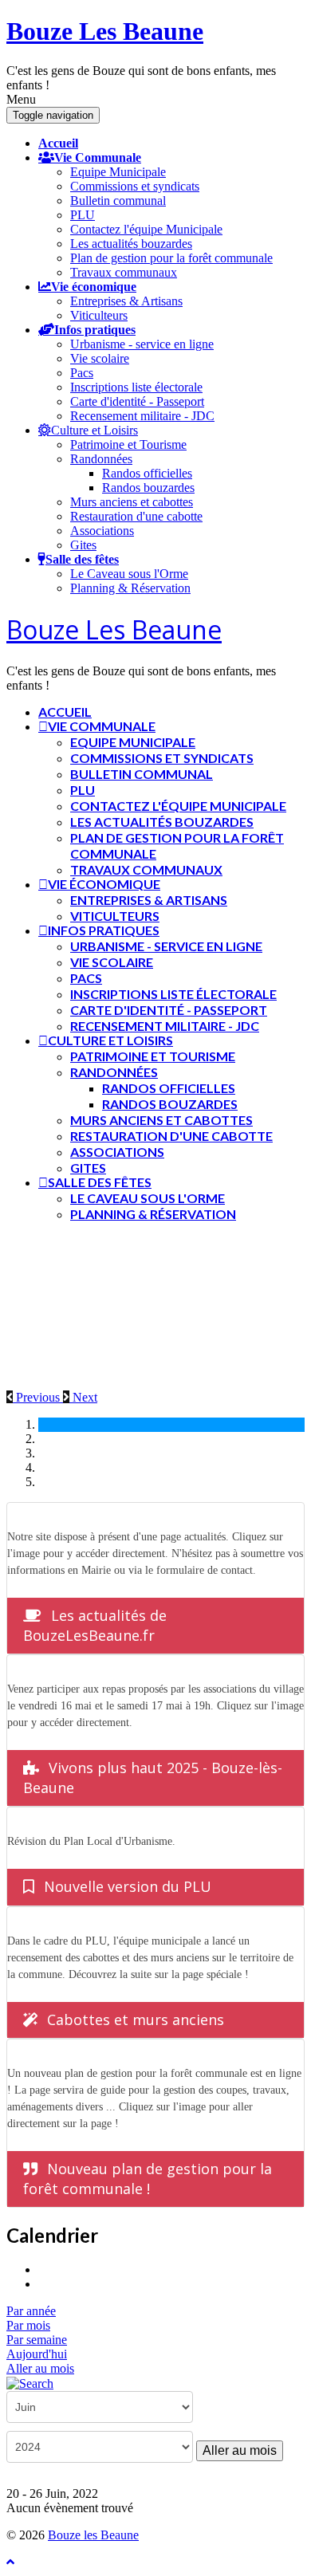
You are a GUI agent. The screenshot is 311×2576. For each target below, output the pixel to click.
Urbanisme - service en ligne (142, 344)
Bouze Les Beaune (105, 31)
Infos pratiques (95, 329)
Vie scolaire (100, 358)
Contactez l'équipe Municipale (146, 229)
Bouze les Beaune (93, 2535)
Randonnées (101, 459)
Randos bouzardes (148, 488)
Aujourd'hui (37, 2354)
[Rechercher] (30, 2383)
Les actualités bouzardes (131, 244)
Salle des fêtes (82, 559)
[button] (35, 1397)
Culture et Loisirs (94, 430)
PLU (83, 215)
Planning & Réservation (130, 588)
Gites (83, 545)
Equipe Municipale (118, 172)
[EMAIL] (44, 2284)
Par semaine (37, 2340)
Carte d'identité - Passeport (137, 401)
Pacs (82, 373)
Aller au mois (40, 2368)
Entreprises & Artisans (126, 301)
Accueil (58, 143)
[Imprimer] (44, 2269)
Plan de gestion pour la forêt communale (171, 258)
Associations (102, 531)
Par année (31, 2311)
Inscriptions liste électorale (136, 387)
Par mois (28, 2325)
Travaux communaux (124, 272)
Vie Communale (98, 157)
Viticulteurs (99, 315)
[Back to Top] (10, 2562)
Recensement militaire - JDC (142, 416)
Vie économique (94, 286)
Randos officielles (147, 473)
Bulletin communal (118, 201)
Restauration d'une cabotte (136, 516)
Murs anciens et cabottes (132, 502)
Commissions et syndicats (135, 186)
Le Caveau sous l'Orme (129, 574)
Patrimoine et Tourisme (128, 444)
